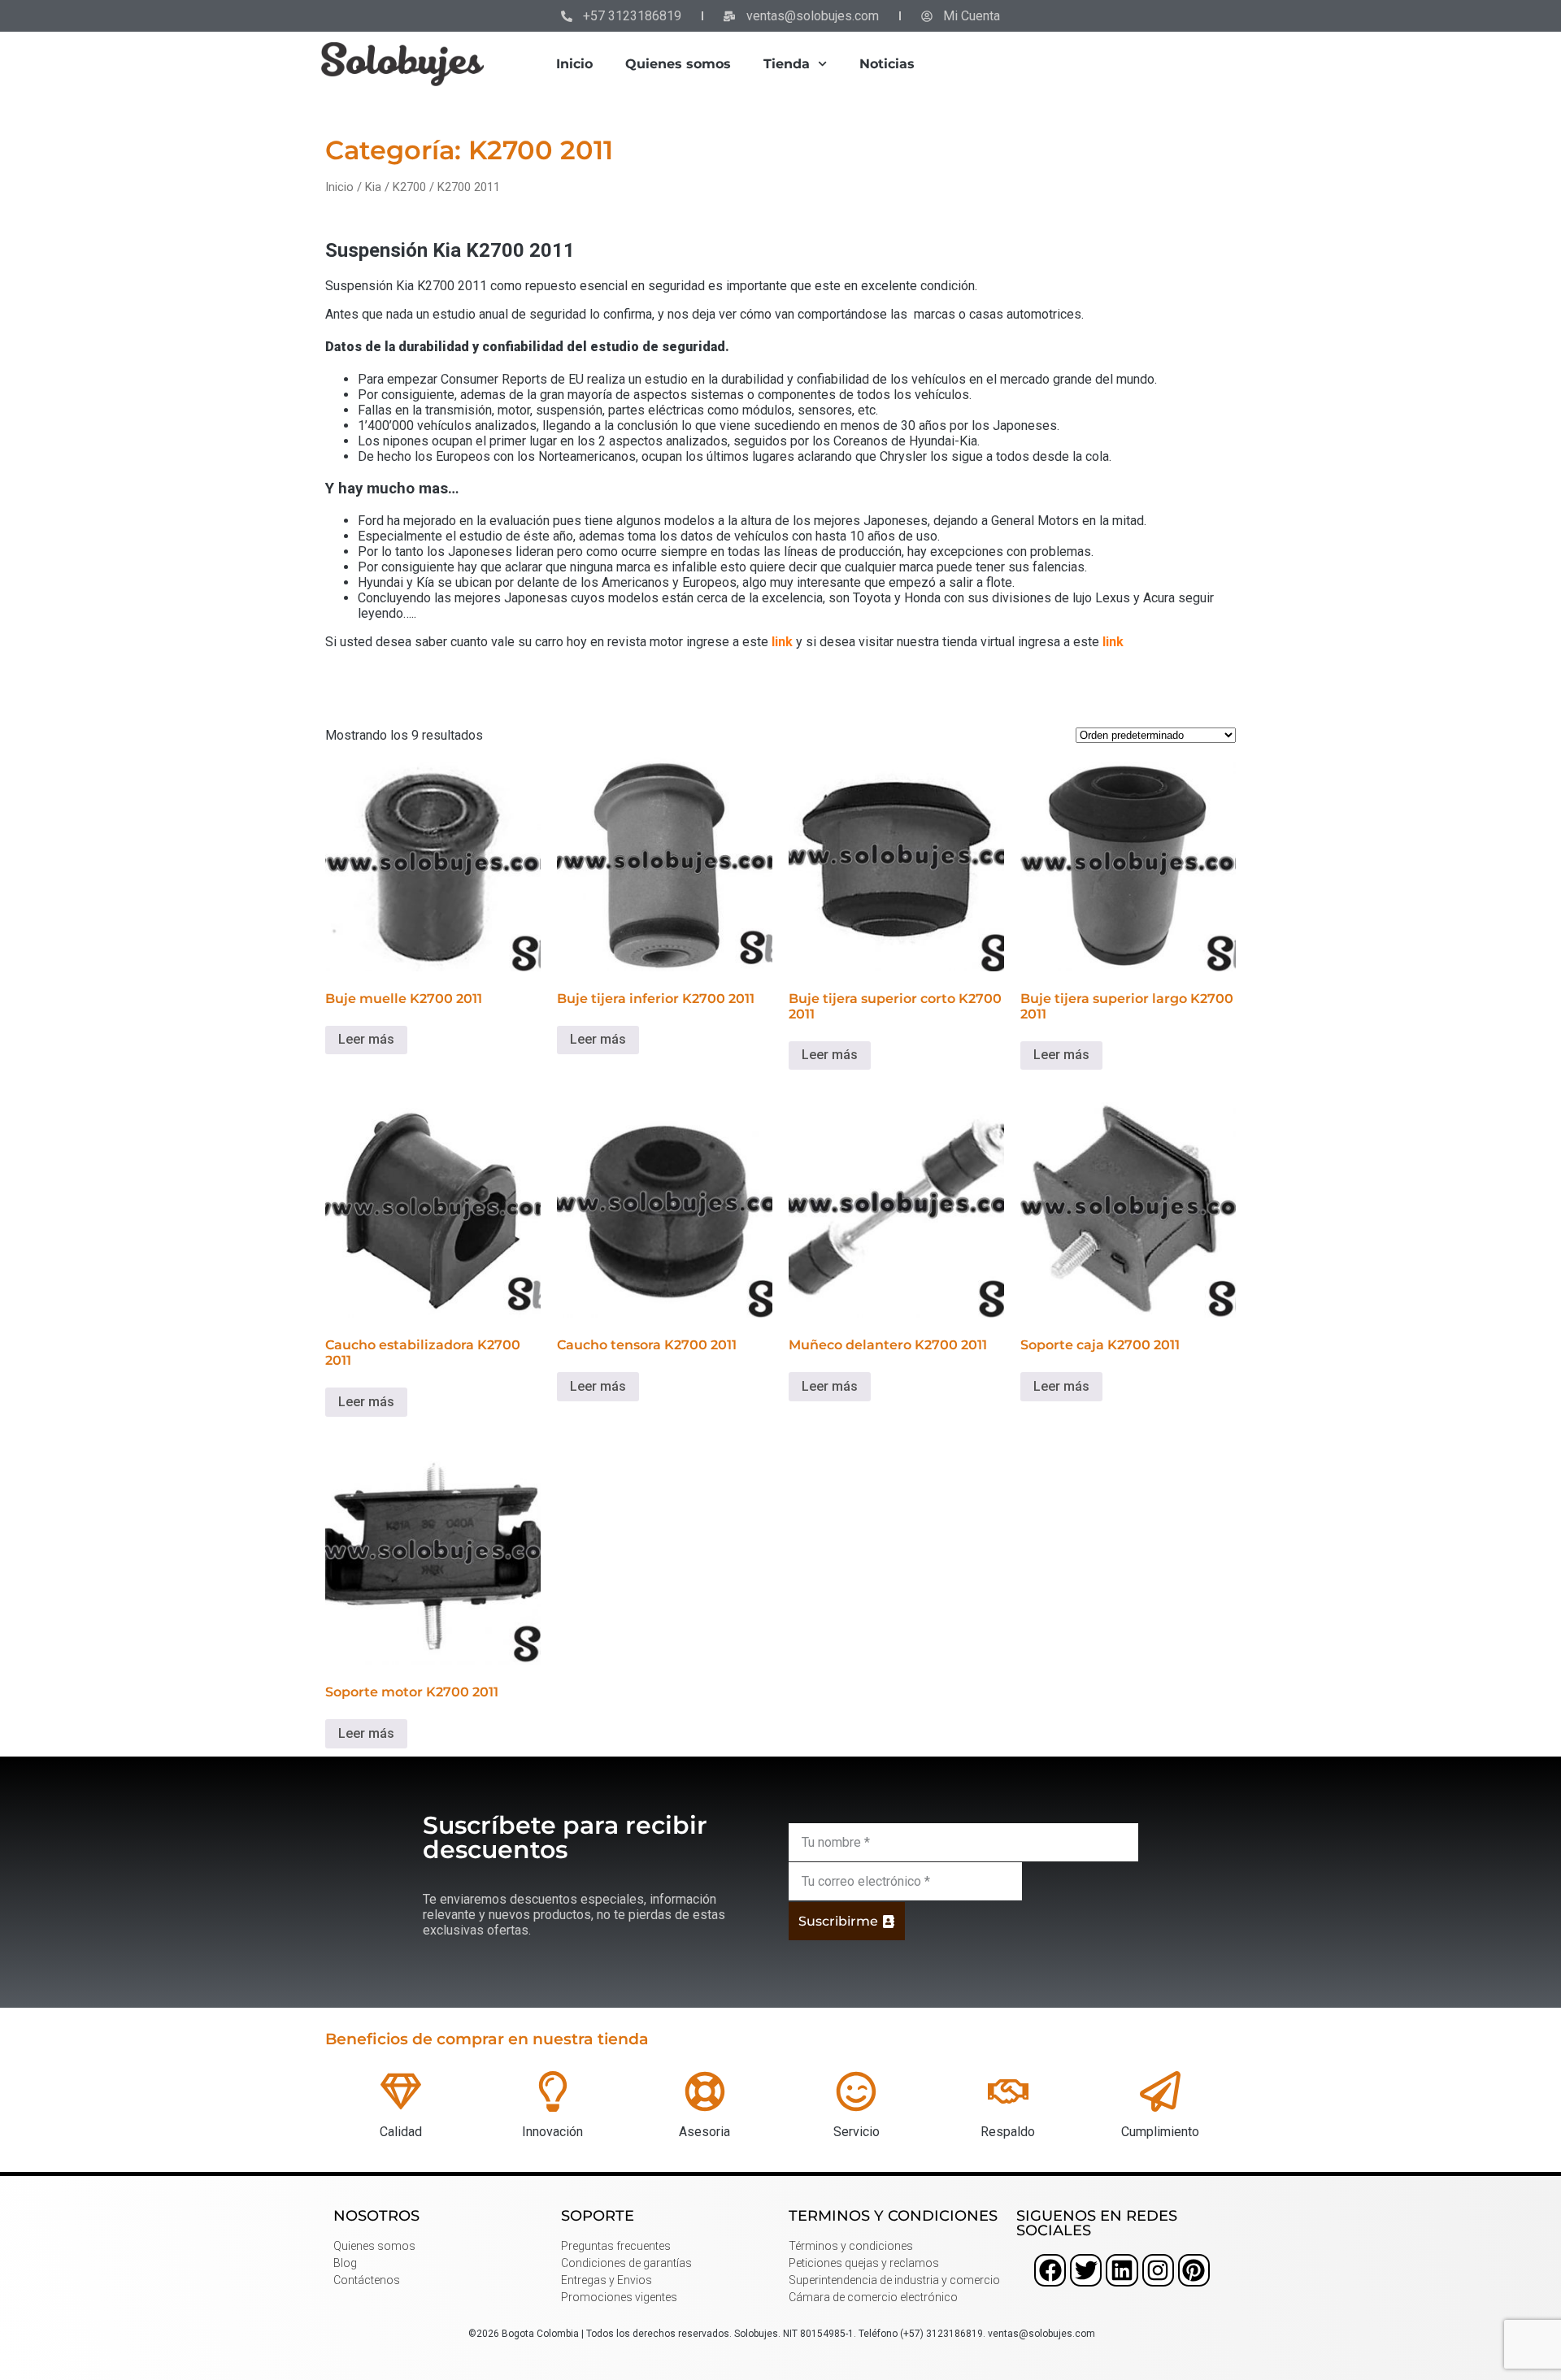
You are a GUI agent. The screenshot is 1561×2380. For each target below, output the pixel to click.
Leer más (366, 1039)
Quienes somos (678, 64)
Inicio (574, 64)
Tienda (787, 64)
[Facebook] (1050, 2270)
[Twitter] (1086, 2270)
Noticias (887, 64)
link (782, 642)
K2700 (409, 187)
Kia (373, 187)
